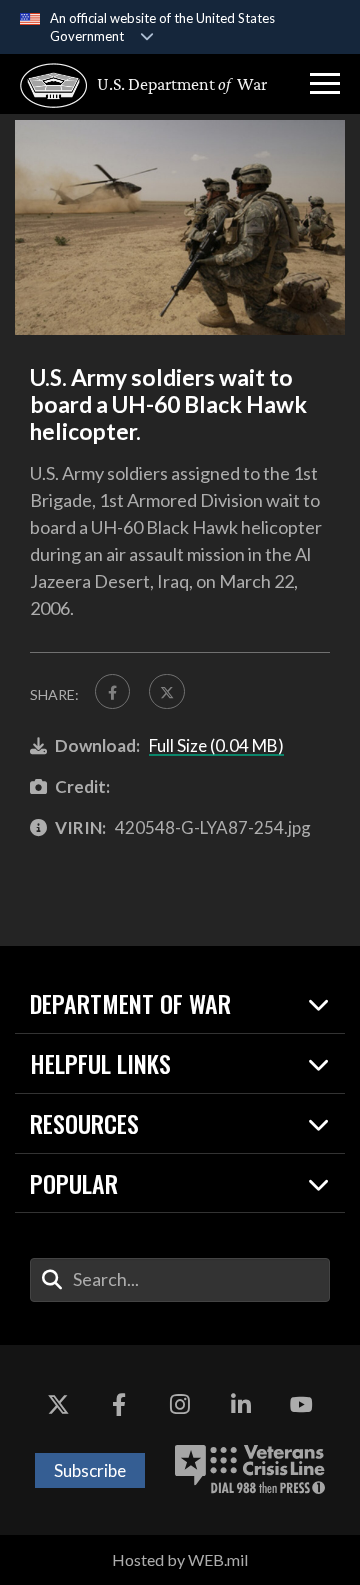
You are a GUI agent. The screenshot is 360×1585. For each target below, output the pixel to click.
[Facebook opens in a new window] (119, 1405)
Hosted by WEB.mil (180, 1559)
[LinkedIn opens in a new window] (241, 1405)
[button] (325, 84)
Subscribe (90, 1470)
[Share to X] (166, 691)
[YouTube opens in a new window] (302, 1405)
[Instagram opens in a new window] (180, 1405)
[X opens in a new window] (58, 1405)
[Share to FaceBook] (112, 691)
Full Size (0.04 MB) (216, 745)
